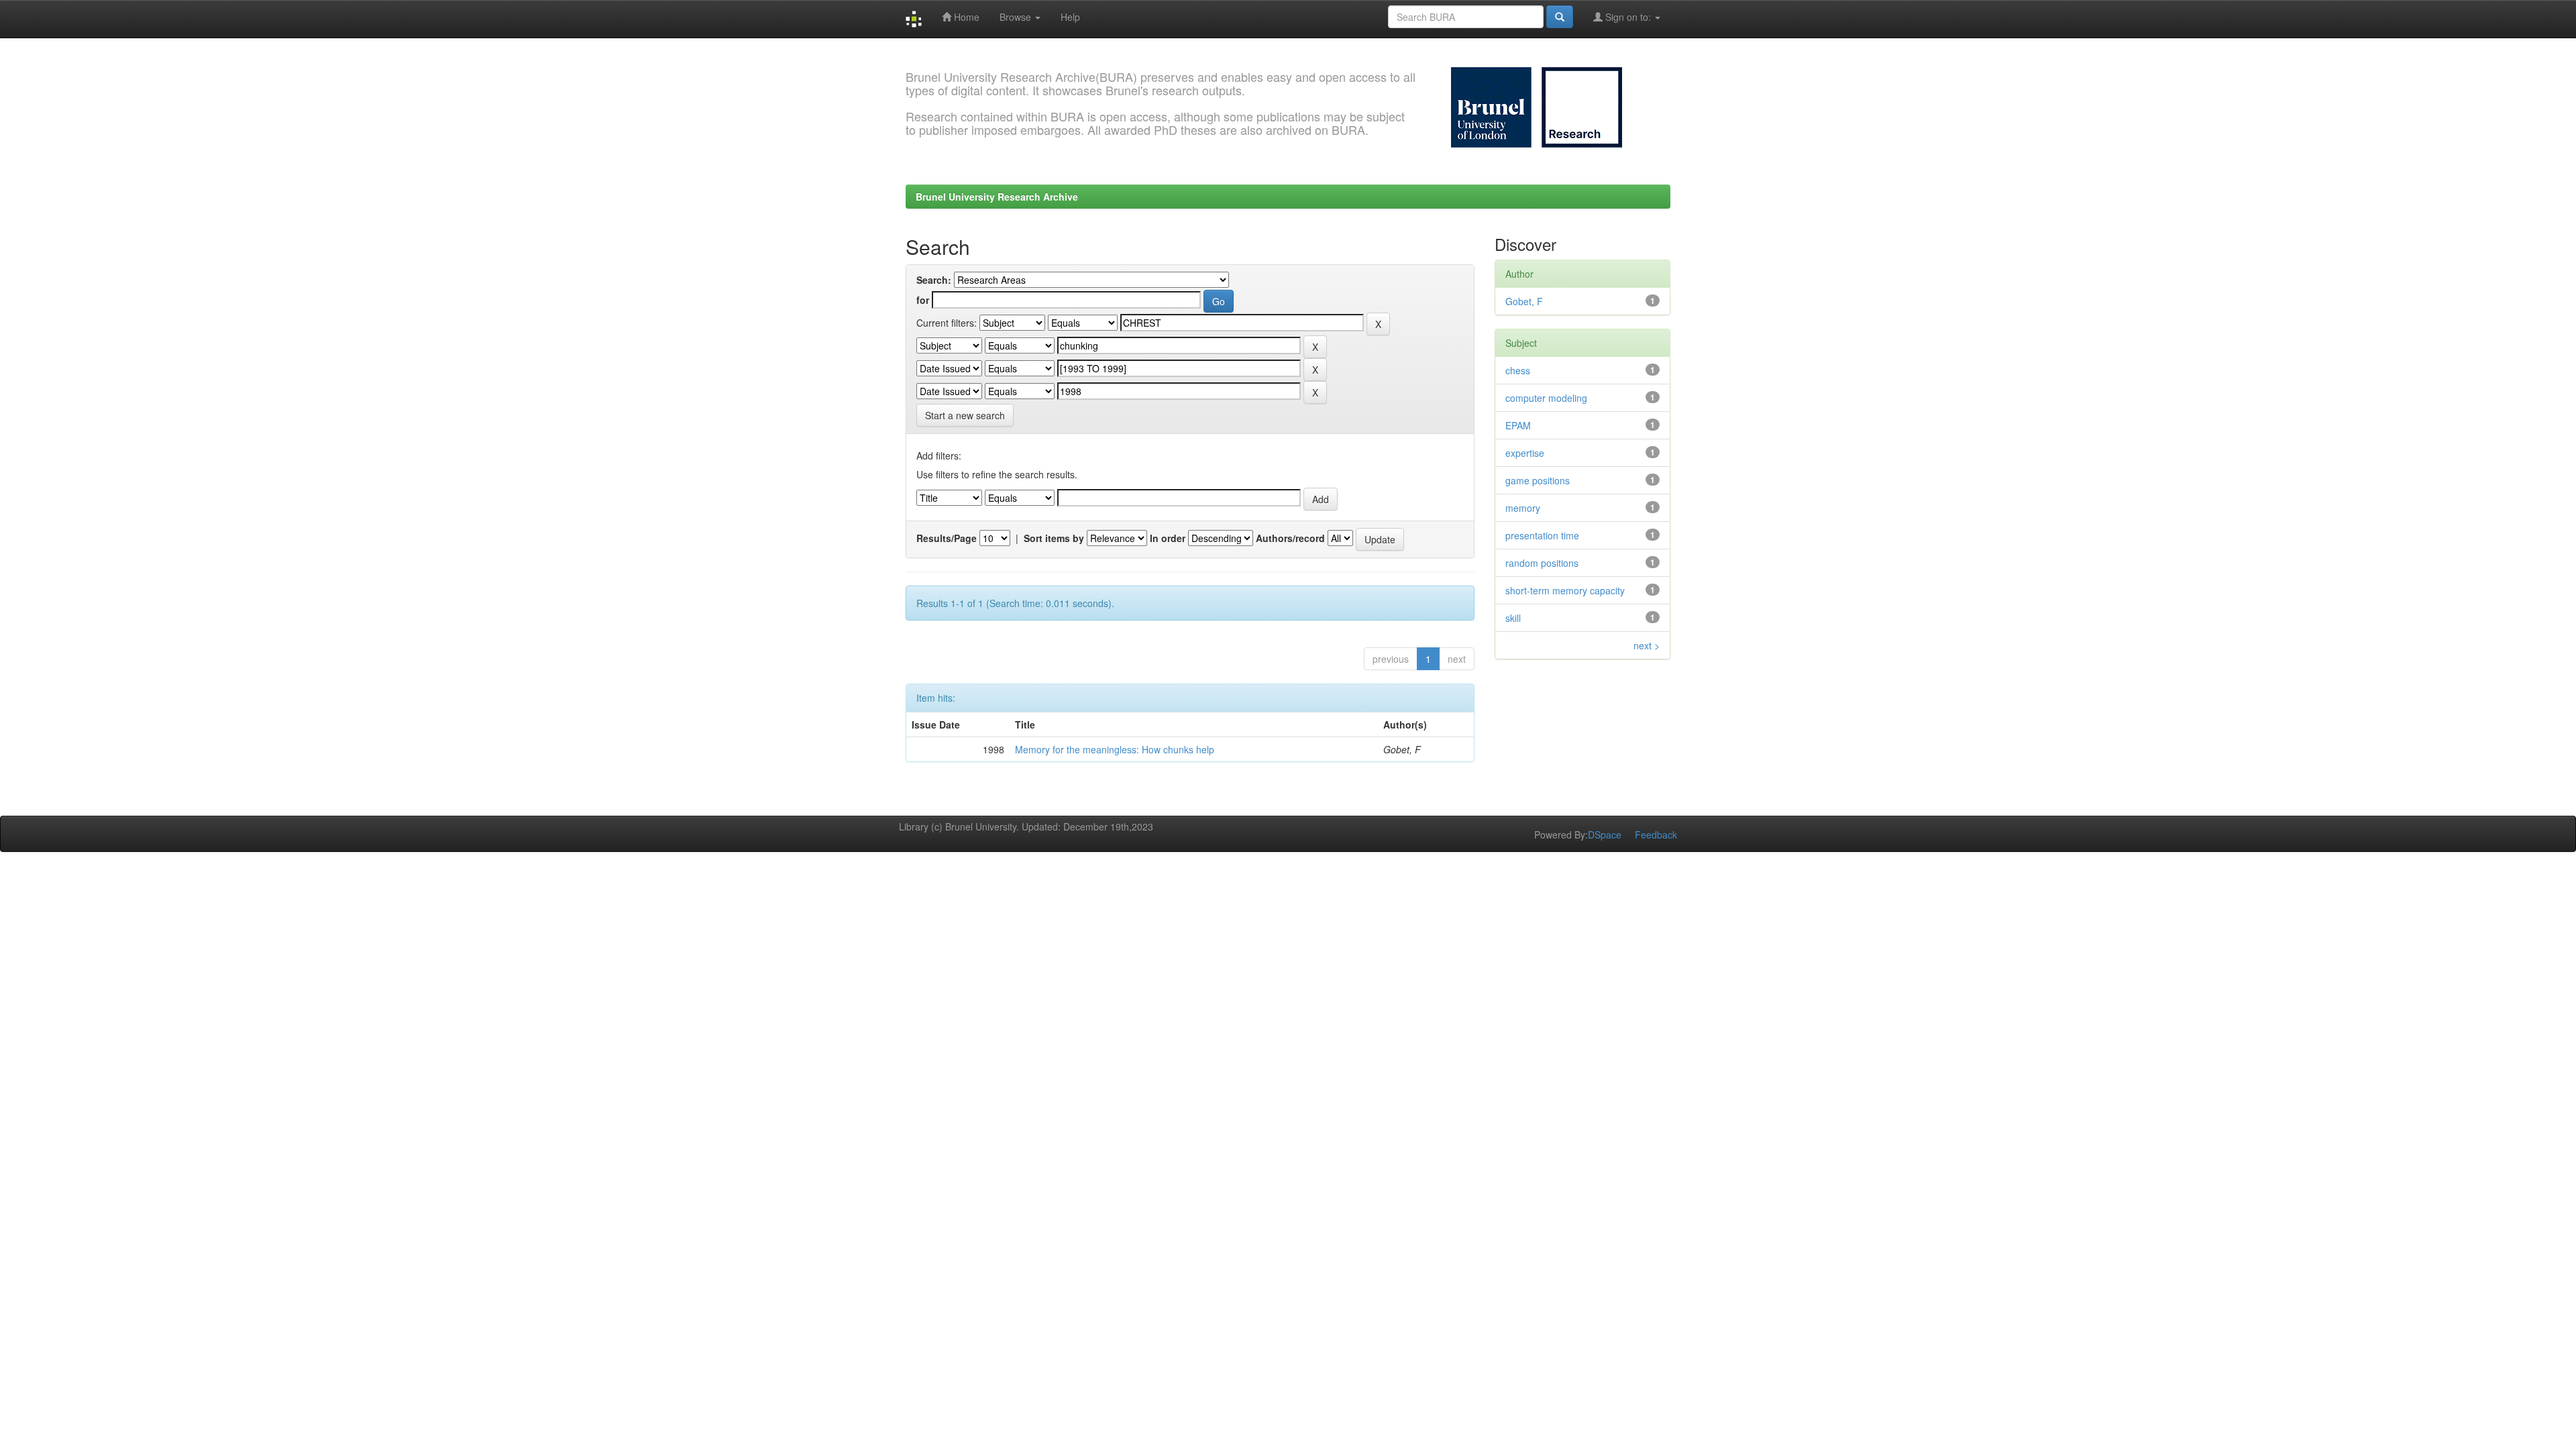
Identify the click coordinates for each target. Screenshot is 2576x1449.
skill (1513, 618)
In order (1168, 538)
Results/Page (947, 538)
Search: (934, 280)
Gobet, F (1524, 301)
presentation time (1542, 535)
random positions (1542, 563)
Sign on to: (1628, 17)
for (923, 300)
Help (1070, 17)
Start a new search (965, 415)
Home (965, 17)
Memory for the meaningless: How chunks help (1115, 749)
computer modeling (1546, 398)
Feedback (1656, 835)
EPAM (1518, 425)
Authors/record (1290, 538)
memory (1523, 508)
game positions (1538, 480)
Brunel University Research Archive (997, 197)
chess (1518, 370)
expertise (1525, 453)
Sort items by (1054, 538)
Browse (1017, 17)
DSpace (1605, 835)
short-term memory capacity (1565, 590)
